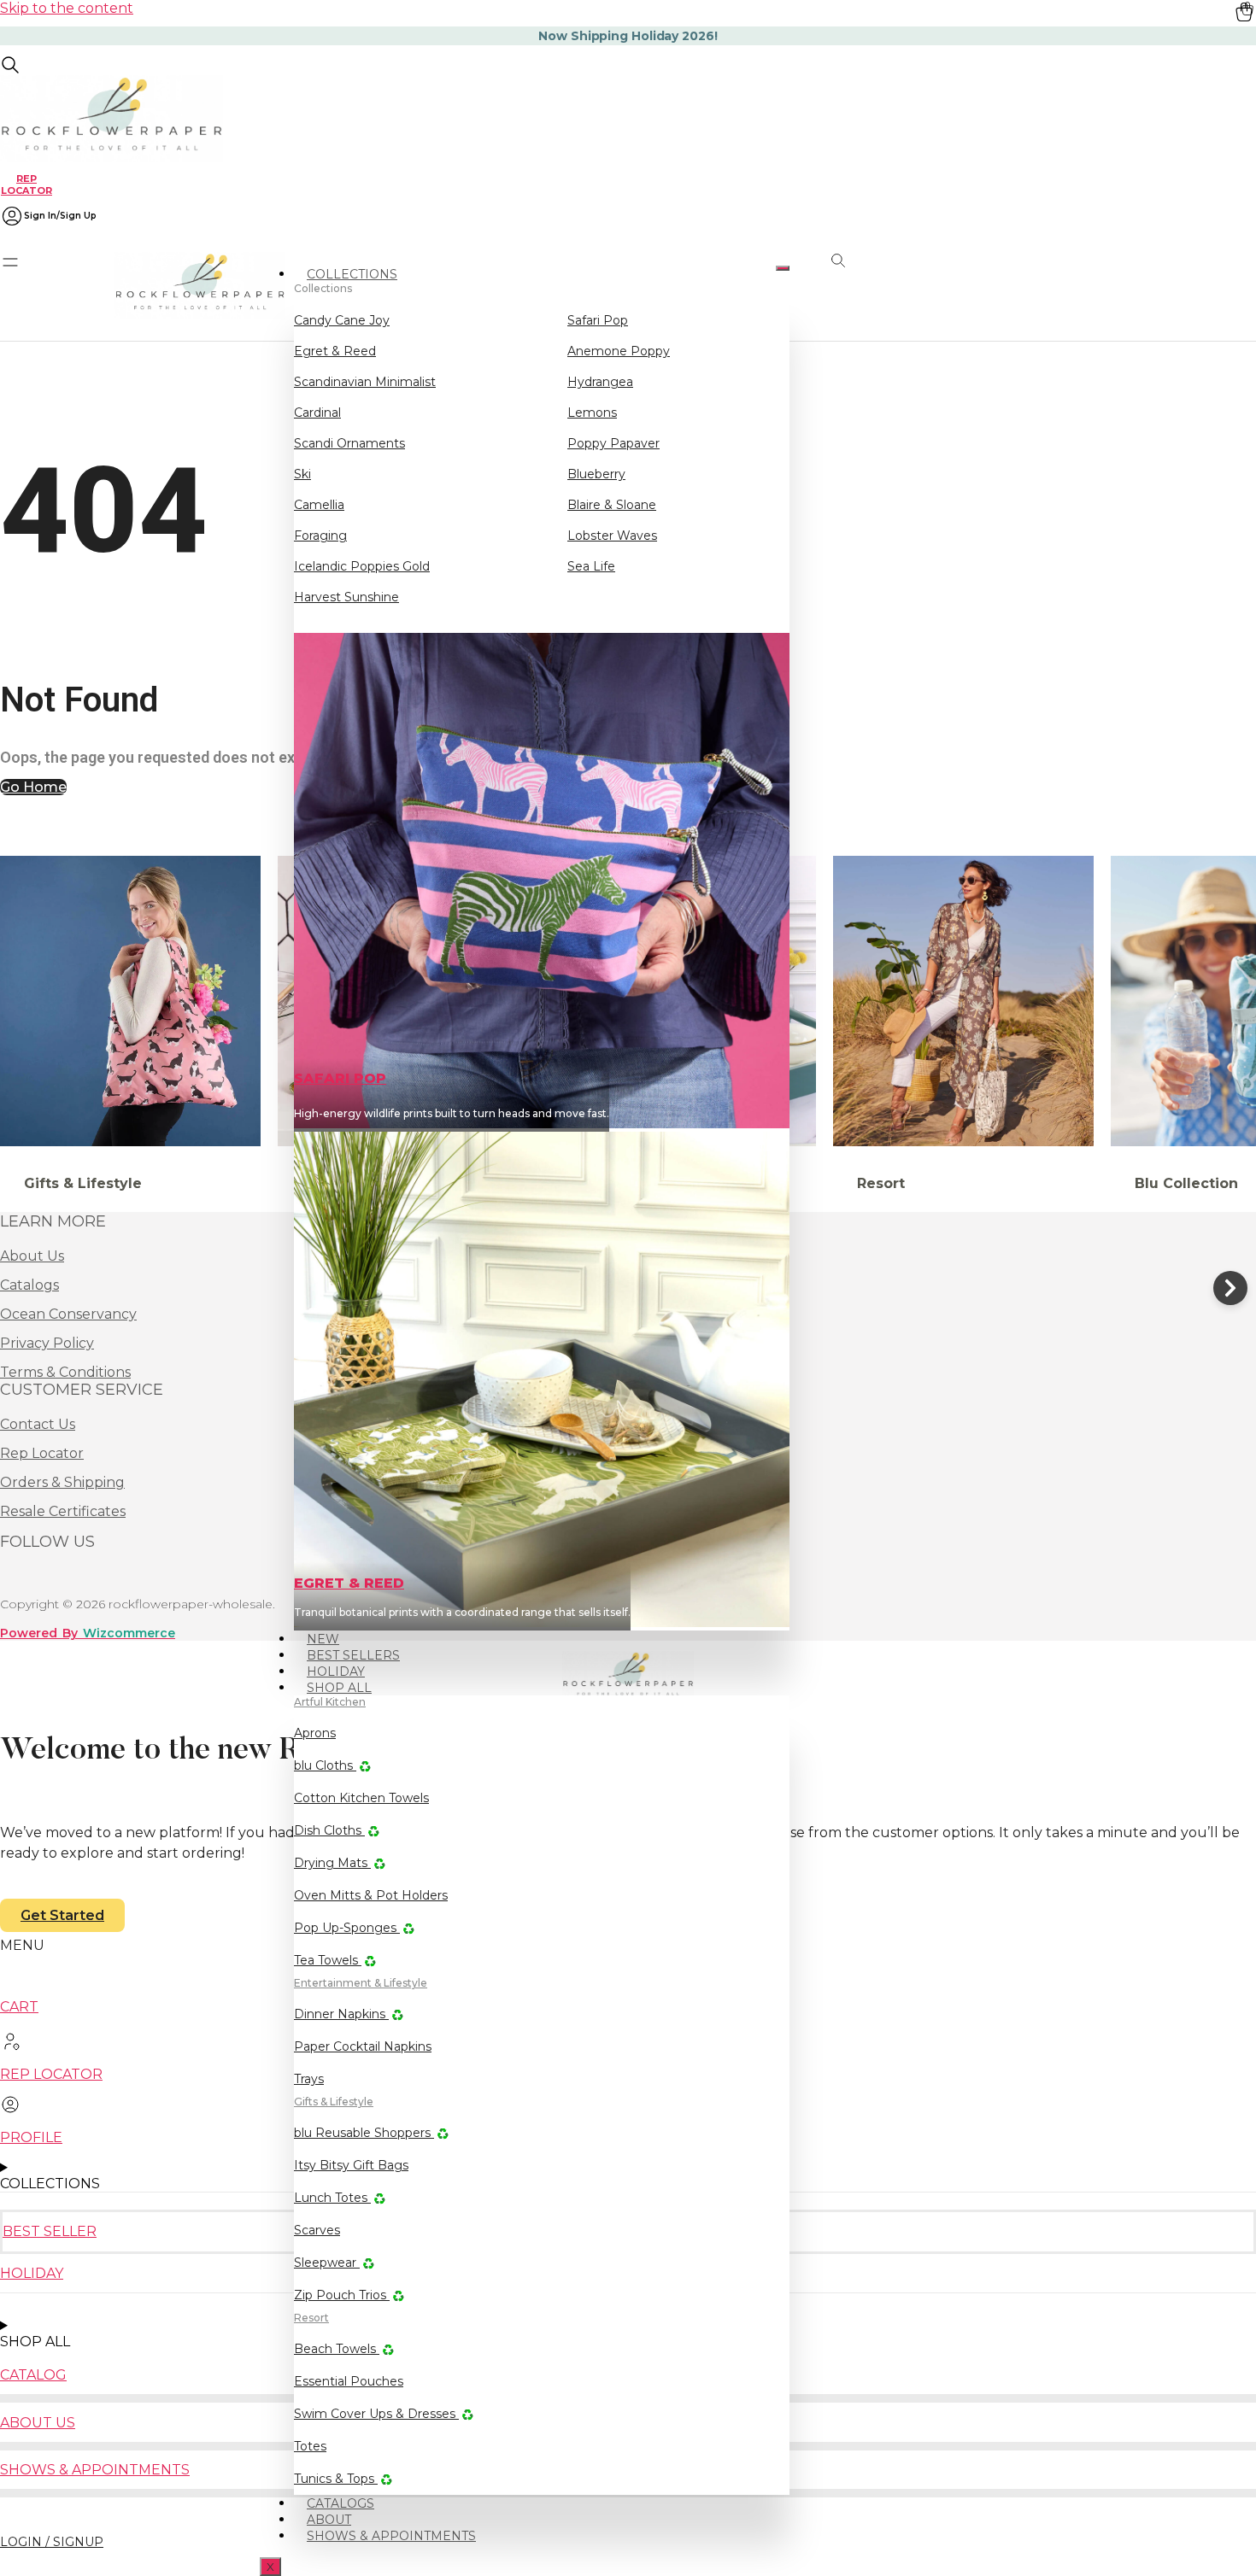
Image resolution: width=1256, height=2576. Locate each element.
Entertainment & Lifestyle (361, 1983)
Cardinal (317, 413)
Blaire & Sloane (612, 505)
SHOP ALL (339, 1688)
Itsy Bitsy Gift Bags (351, 2165)
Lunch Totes (332, 2198)
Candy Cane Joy (342, 320)
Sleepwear (327, 2263)
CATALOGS (340, 2503)
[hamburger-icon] (783, 268)
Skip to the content (67, 8)
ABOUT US (38, 2423)
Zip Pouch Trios (342, 2295)
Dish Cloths (329, 1830)
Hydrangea (600, 382)
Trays (309, 2079)
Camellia (319, 505)
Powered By (88, 1633)
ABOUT (329, 2520)
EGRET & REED (349, 1583)
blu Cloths (325, 1765)
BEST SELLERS (353, 1655)
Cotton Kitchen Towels (361, 1798)
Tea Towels (328, 1960)
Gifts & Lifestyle (334, 2102)
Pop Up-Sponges (347, 1928)
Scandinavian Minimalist (365, 382)
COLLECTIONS (352, 274)
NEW (323, 1639)
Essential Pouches (349, 2381)
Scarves (317, 2230)
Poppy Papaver (613, 443)
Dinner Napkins (341, 2014)
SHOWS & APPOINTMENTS (391, 2536)
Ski (302, 474)
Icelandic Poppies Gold (362, 566)
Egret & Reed (335, 351)
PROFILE (31, 2137)
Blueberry (596, 474)
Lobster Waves (612, 536)
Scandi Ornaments (349, 443)
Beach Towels (337, 2349)
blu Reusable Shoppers (364, 2133)
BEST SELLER (50, 2231)
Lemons (592, 413)
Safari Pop (598, 320)
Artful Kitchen (330, 1702)
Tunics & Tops (336, 2479)
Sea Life (591, 566)
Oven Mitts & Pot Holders (371, 1895)
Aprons (315, 1733)
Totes (310, 2446)
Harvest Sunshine (346, 597)
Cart (19, 2007)
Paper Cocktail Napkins (363, 2046)
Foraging (320, 536)
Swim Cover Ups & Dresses (376, 2414)
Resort (311, 2318)
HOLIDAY (336, 1671)
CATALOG (33, 2375)
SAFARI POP (340, 1078)
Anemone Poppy (619, 351)
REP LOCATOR (26, 184)
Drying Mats (332, 1863)
